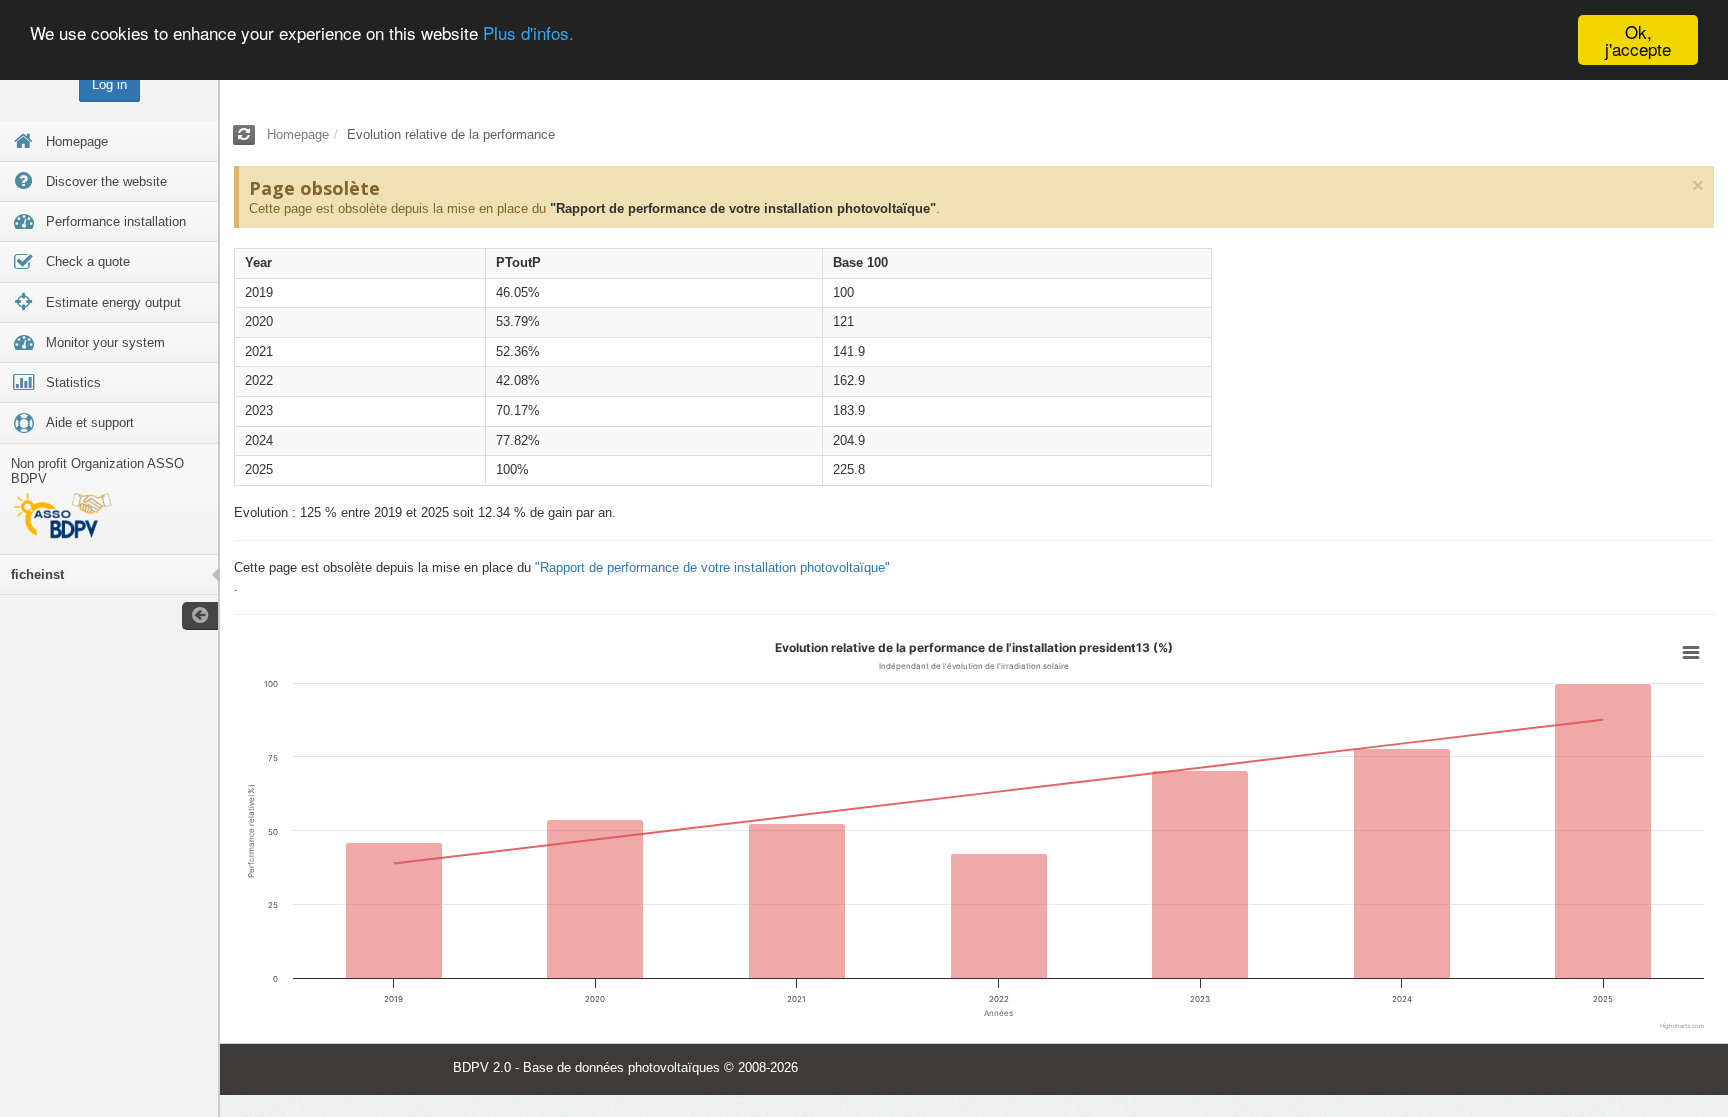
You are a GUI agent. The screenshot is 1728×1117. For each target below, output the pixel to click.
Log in (109, 84)
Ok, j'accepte (1638, 40)
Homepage (298, 134)
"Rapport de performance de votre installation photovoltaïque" (743, 208)
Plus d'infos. (528, 32)
